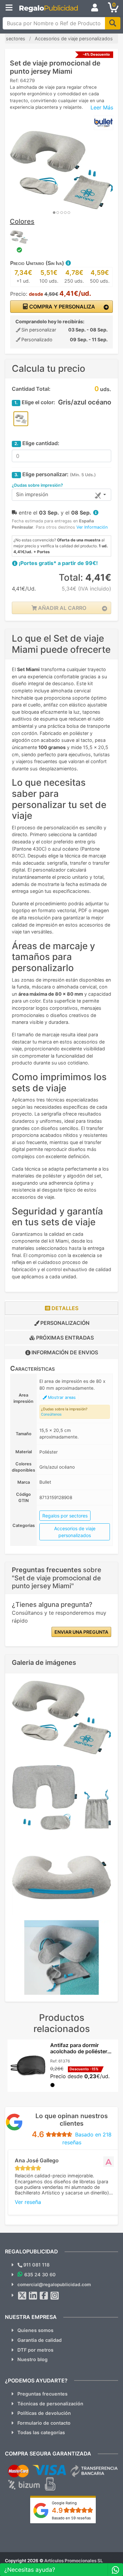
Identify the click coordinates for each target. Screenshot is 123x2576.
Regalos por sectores (65, 1516)
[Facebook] (44, 2296)
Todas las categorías (41, 2432)
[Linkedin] (33, 2296)
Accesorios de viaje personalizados (75, 1532)
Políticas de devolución (44, 2413)
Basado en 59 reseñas (71, 2518)
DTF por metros (35, 2350)
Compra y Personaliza (61, 307)
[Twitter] (22, 2296)
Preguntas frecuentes (42, 2394)
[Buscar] (113, 23)
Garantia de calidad (40, 2340)
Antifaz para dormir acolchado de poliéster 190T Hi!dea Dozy (79, 2051)
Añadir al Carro (61, 608)
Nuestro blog (32, 2359)
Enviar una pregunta (81, 1632)
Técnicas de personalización (50, 2404)
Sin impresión (32, 494)
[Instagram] (55, 2296)
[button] (68, 263)
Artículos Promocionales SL (74, 2561)
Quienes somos (35, 2330)
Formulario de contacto (44, 2423)
